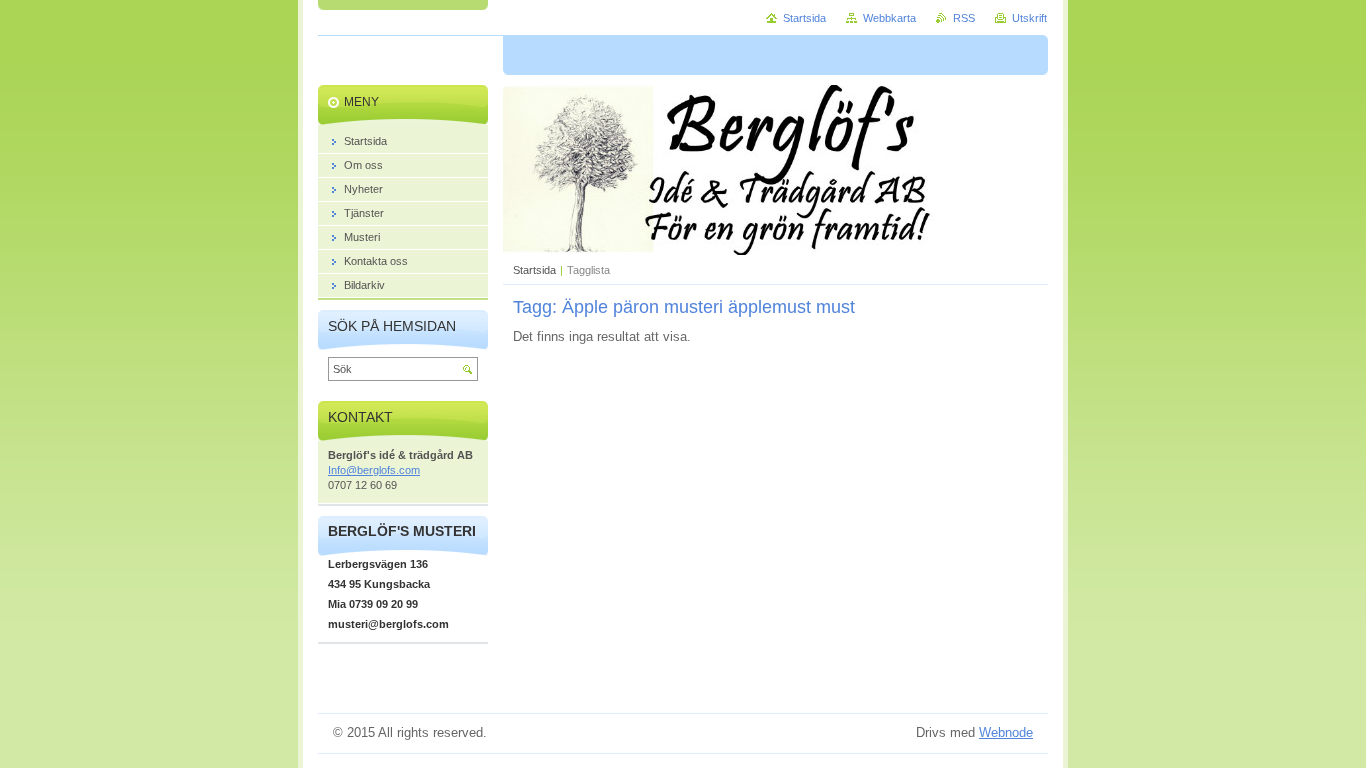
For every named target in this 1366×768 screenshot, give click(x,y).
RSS (964, 18)
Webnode (1006, 732)
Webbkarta (889, 18)
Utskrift (1029, 18)
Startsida (534, 270)
